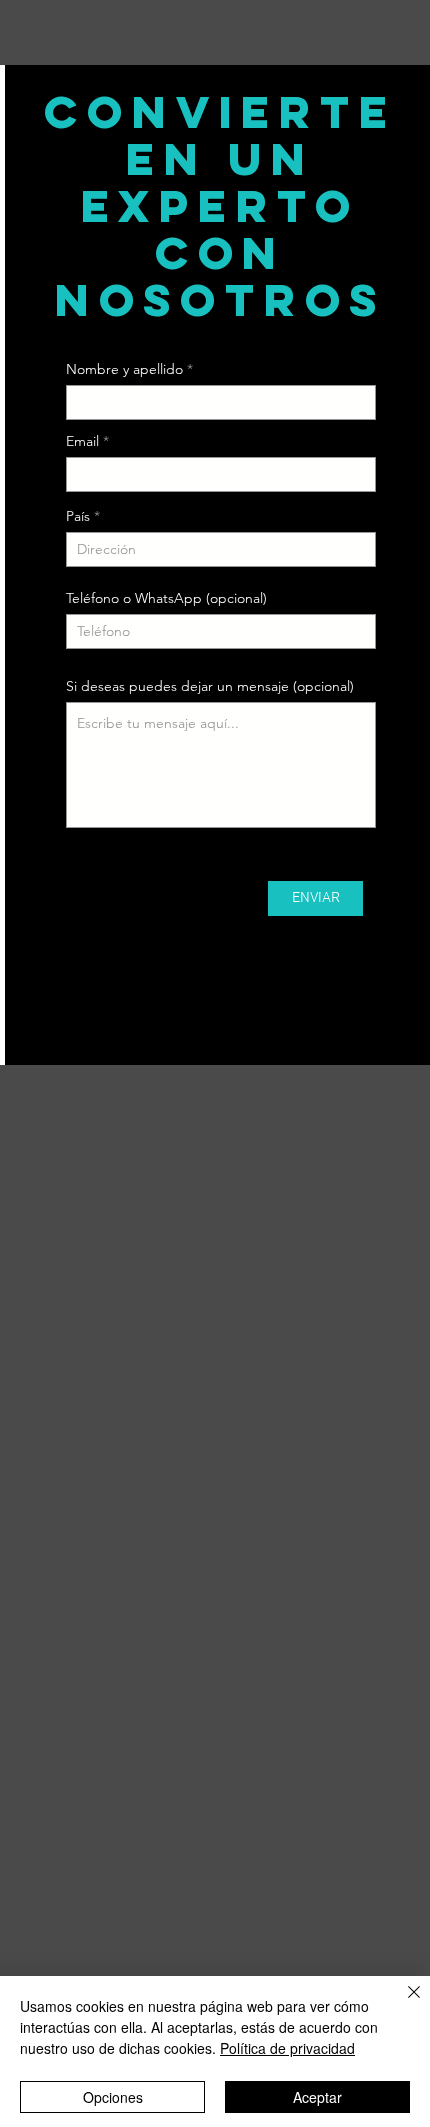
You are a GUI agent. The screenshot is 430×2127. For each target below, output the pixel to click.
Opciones (113, 2097)
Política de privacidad (287, 2048)
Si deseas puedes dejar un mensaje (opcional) (210, 686)
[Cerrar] (402, 2004)
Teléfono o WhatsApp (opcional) (166, 598)
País (78, 516)
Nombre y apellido (124, 369)
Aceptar (317, 2097)
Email (82, 441)
